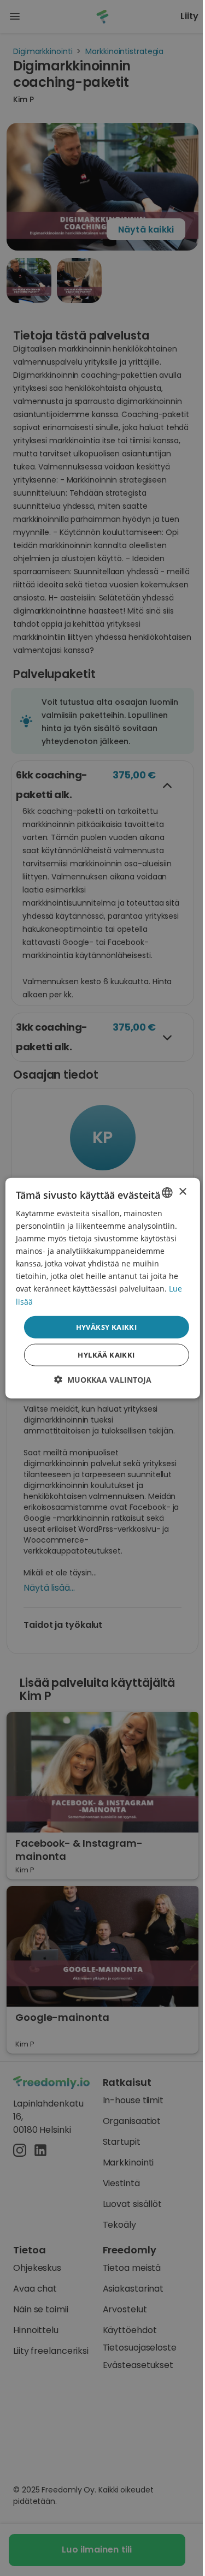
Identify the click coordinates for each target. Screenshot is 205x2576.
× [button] (182, 1192)
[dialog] (102, 1288)
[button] (103, 1380)
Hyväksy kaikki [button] (107, 1326)
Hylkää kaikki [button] (106, 1355)
